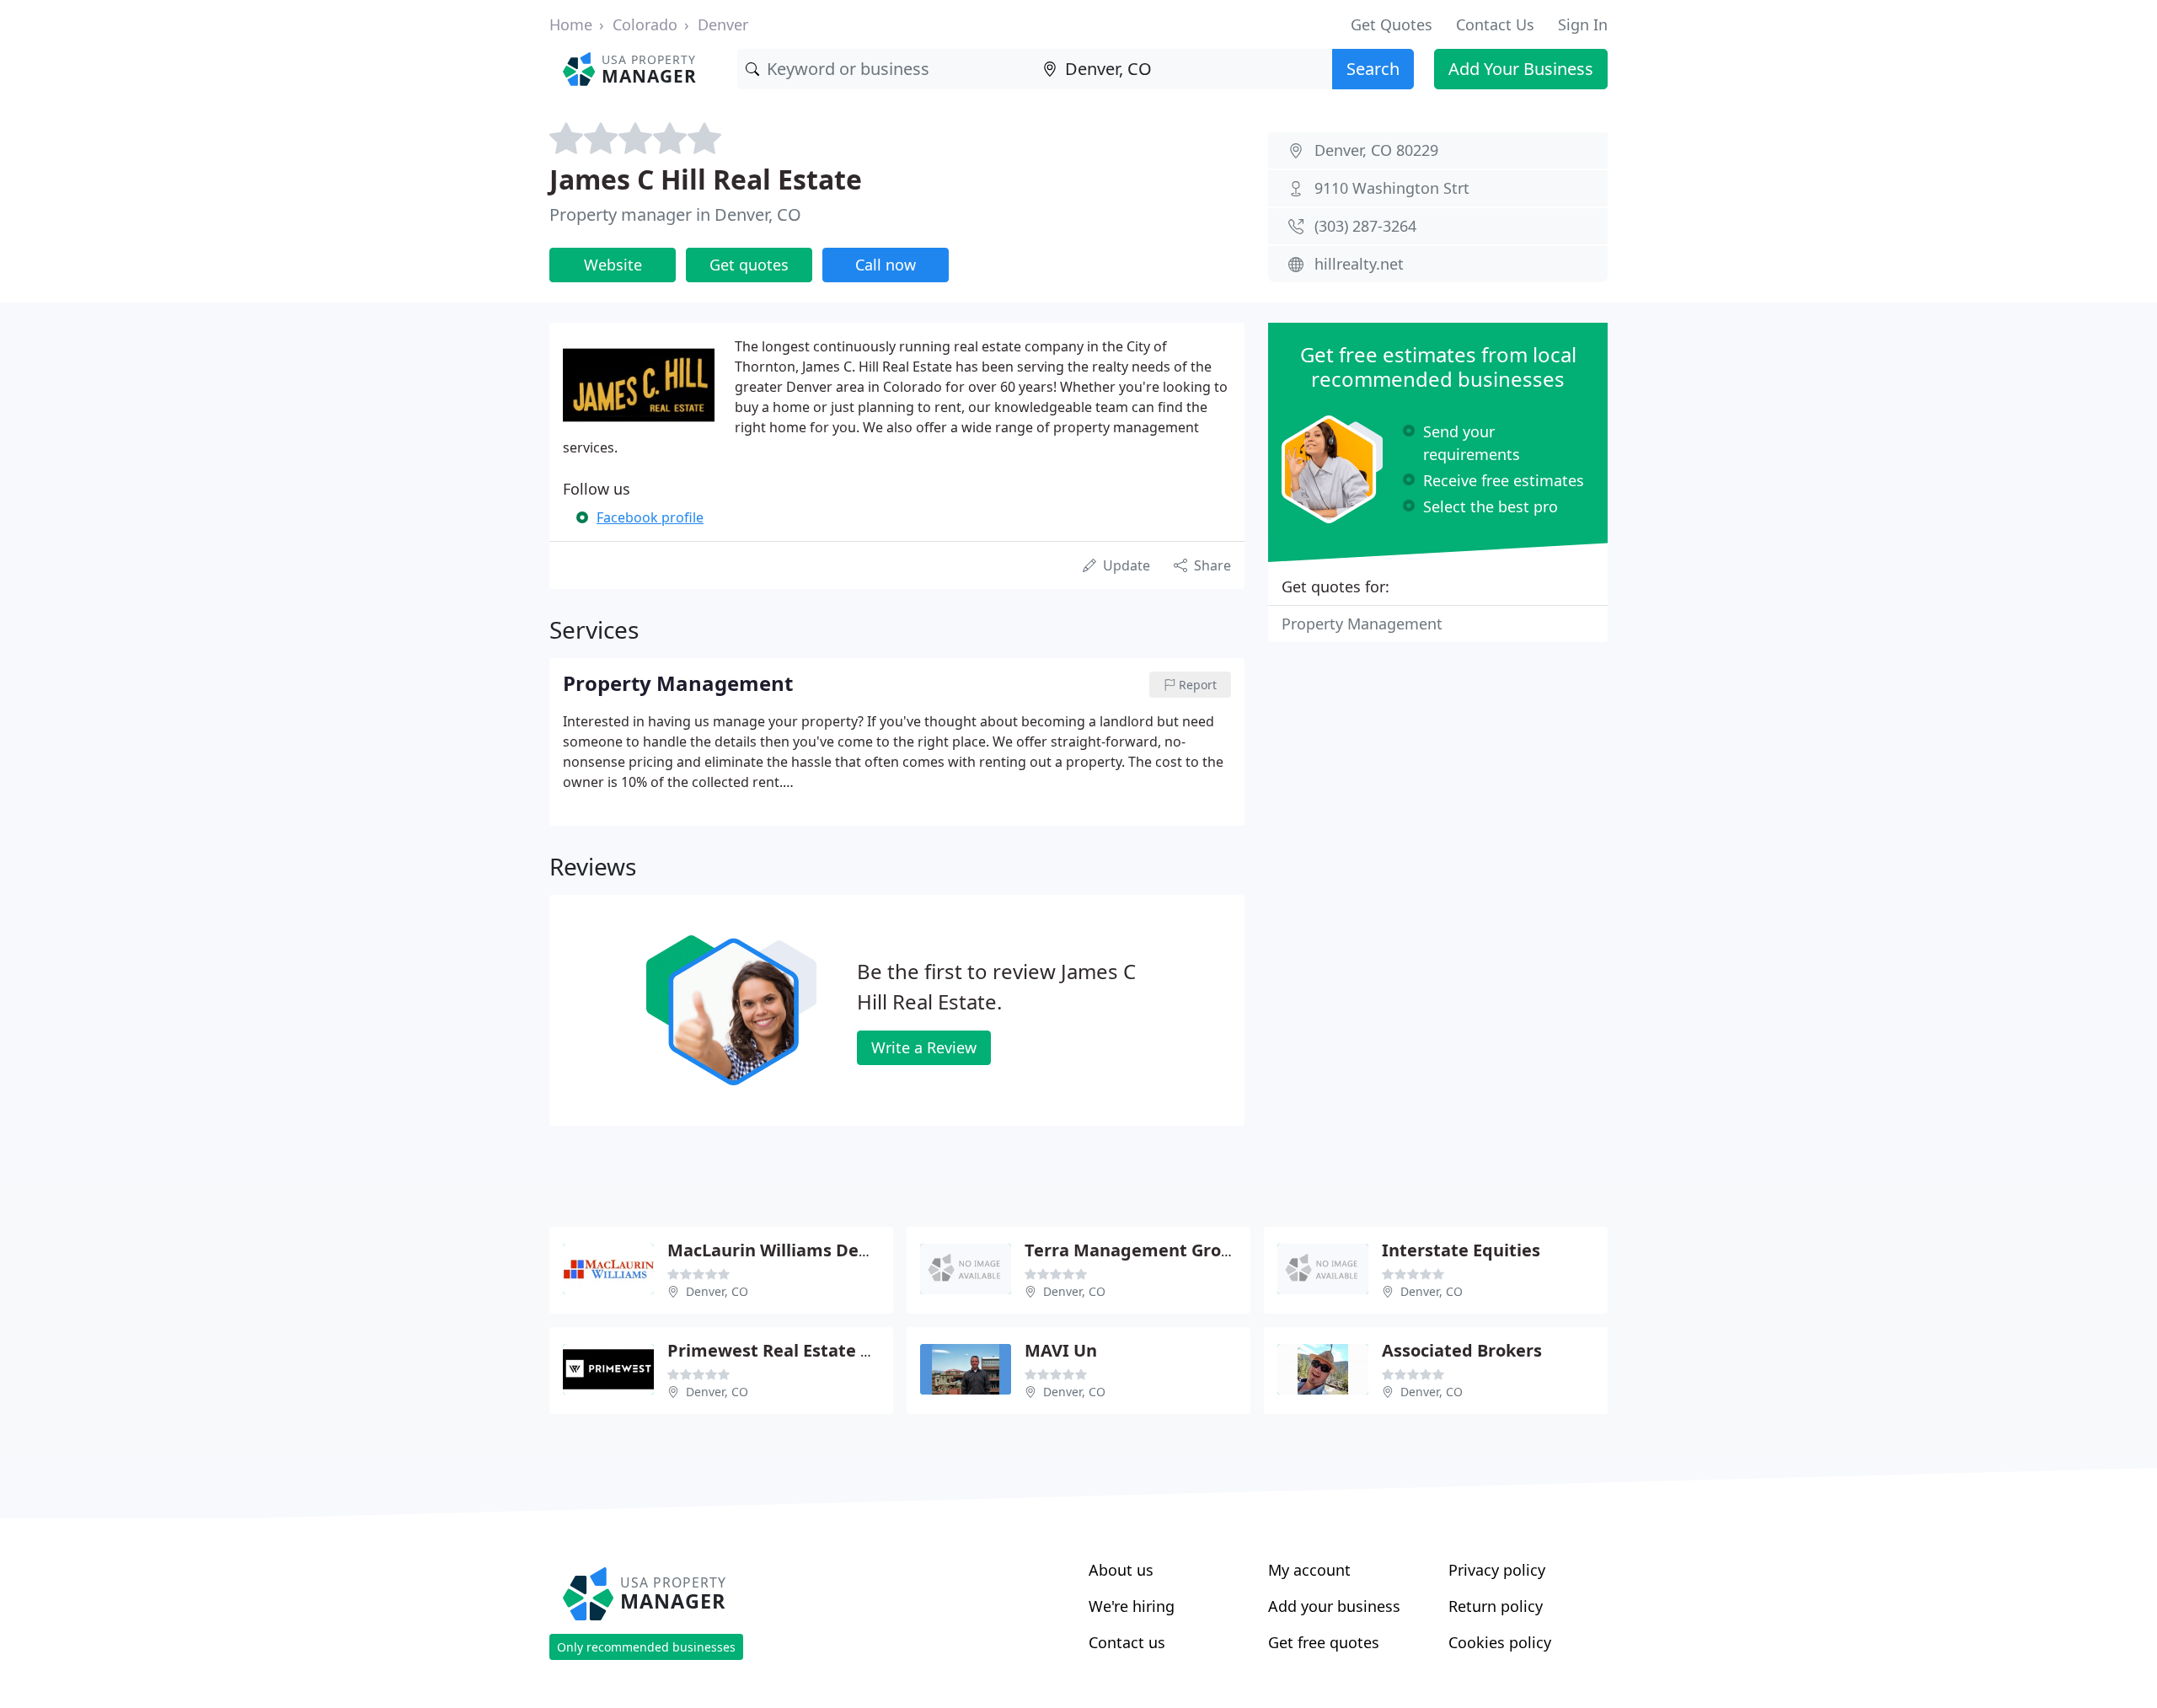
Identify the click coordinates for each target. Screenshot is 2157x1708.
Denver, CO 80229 (1376, 150)
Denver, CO (717, 1291)
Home (571, 24)
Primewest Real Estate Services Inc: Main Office (866, 1350)
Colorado (645, 24)
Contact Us (1495, 24)
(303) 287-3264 (1365, 226)
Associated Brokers (1462, 1350)
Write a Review (924, 1047)
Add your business (1334, 1606)
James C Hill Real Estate (706, 179)
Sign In (1583, 24)
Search (1373, 69)
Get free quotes (1324, 1642)
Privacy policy (1497, 1570)
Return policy (1496, 1606)
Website (613, 265)
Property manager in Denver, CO (675, 214)
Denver (723, 24)
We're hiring (1132, 1606)
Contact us (1127, 1642)
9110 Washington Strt (1392, 188)
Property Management (1362, 624)
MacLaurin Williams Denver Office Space (836, 1250)
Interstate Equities (1461, 1250)
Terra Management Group (1134, 1250)
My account (1309, 1570)
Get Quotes (1392, 24)
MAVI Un (1061, 1350)
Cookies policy (1500, 1642)
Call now (886, 265)
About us (1121, 1570)
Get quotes (749, 265)
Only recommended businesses (646, 1647)
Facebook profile (650, 517)
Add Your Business (1521, 69)
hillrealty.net (1359, 264)
